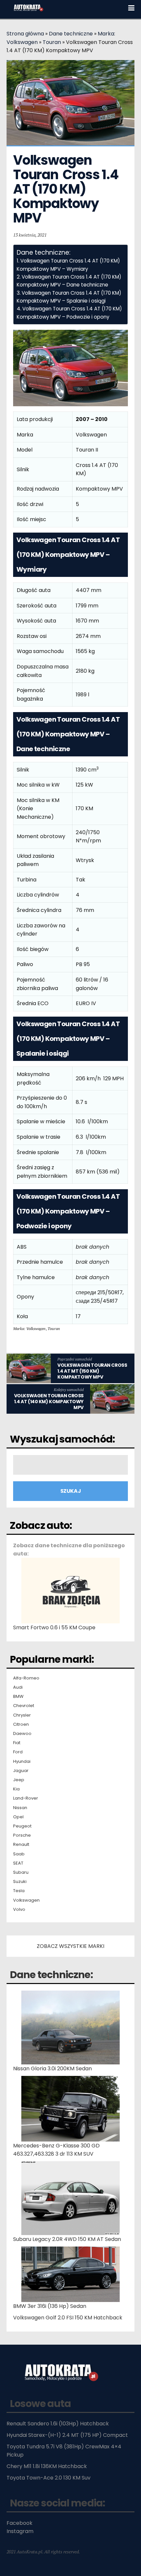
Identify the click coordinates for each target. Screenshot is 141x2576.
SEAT (18, 1863)
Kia (16, 1789)
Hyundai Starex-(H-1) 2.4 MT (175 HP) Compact (67, 2435)
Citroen (21, 1724)
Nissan (20, 1808)
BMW (18, 1697)
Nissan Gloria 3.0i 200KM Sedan (52, 2069)
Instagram (20, 2531)
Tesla (19, 1891)
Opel (18, 1817)
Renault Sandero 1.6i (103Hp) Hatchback (58, 2424)
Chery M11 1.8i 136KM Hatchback (47, 2466)
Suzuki (20, 1882)
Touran (52, 42)
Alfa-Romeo (26, 1678)
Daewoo (22, 1734)
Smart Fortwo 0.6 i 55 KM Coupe (54, 1627)
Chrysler (22, 1715)
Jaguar (21, 1771)
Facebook (20, 2523)
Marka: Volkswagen (29, 1329)
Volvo (19, 1910)
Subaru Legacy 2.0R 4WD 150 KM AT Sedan (67, 2239)
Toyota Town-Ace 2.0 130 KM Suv (49, 2478)
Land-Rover (26, 1798)
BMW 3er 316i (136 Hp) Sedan (50, 2306)
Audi (18, 1687)
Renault (21, 1845)
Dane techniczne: (51, 1975)
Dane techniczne (71, 34)
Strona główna (25, 34)
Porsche (22, 1835)
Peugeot (22, 1826)
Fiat (17, 1743)
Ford (18, 1752)
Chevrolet (24, 1706)
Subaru (21, 1872)
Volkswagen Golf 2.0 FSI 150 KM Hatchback (68, 2318)
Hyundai (22, 1762)
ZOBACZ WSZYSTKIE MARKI (70, 1946)
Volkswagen (26, 1900)
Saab (19, 1854)
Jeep (19, 1780)
